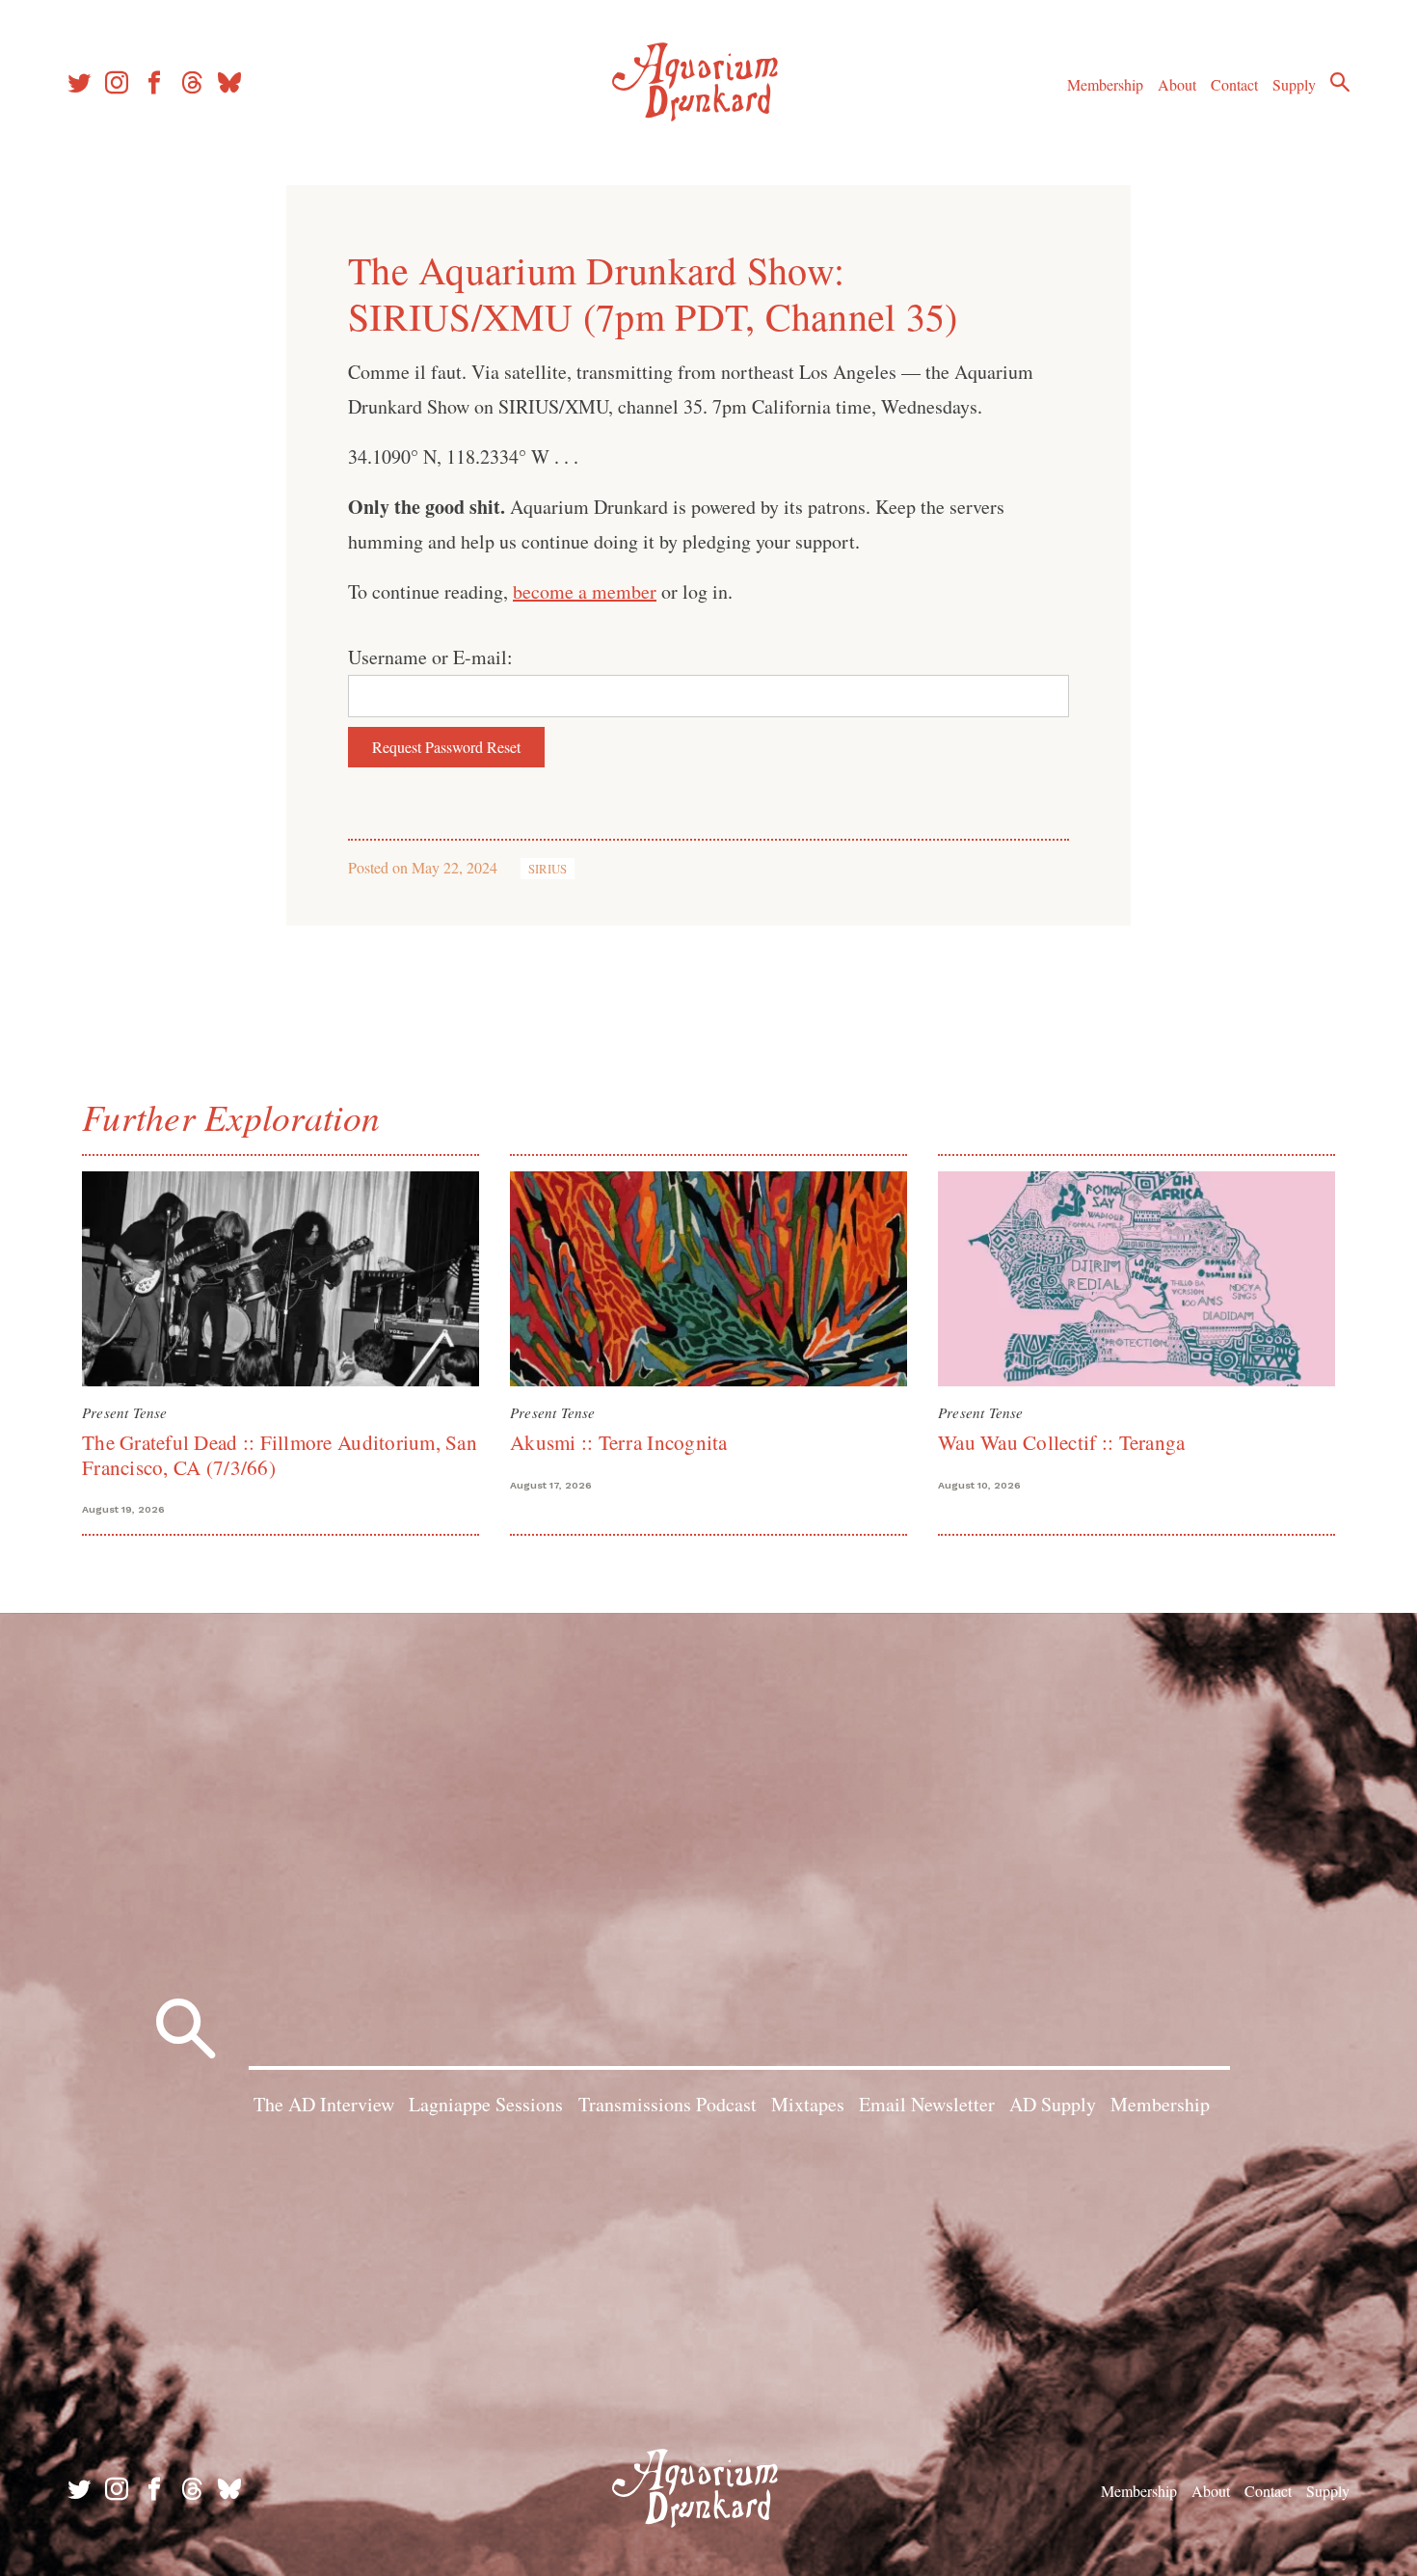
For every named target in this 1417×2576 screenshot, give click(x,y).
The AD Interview (324, 2104)
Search (1340, 82)
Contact (1234, 84)
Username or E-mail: (430, 657)
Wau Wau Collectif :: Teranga (1061, 1442)
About (1177, 84)
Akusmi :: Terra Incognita (619, 1442)
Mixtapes (808, 2104)
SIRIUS (548, 869)
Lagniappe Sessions (486, 2104)
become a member (585, 591)
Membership (1105, 84)
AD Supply (1053, 2104)
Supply (1294, 84)
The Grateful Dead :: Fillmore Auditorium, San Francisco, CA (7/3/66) (280, 1454)
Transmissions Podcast (668, 2104)
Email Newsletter (927, 2104)
